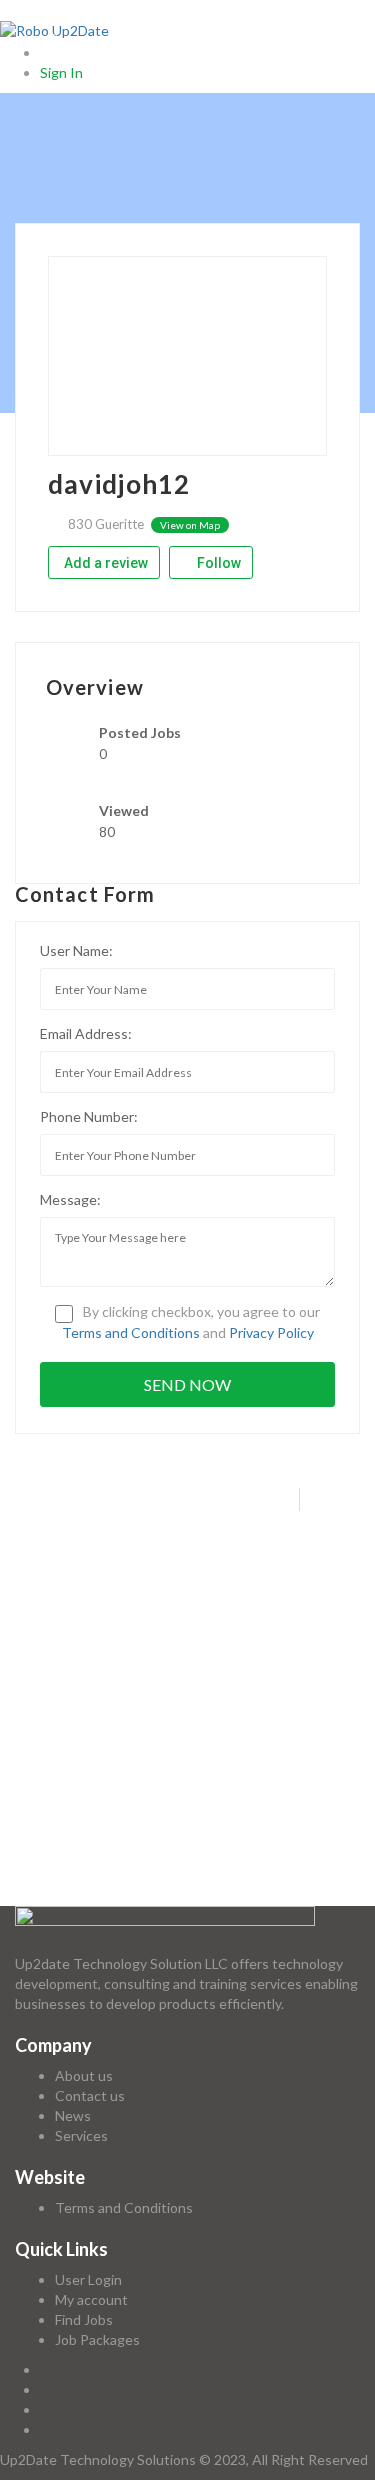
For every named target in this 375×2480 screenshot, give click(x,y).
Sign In (61, 72)
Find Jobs (84, 2319)
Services (81, 2135)
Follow (217, 563)
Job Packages (97, 2339)
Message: (70, 1199)
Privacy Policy (271, 1332)
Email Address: (86, 1033)
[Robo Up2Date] (54, 29)
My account (91, 2299)
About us (84, 2075)
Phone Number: (89, 1116)
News (73, 2115)
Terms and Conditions (131, 1332)
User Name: (76, 950)
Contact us (90, 2095)
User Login (88, 2279)
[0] (48, 52)
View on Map (190, 525)
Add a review (106, 563)
